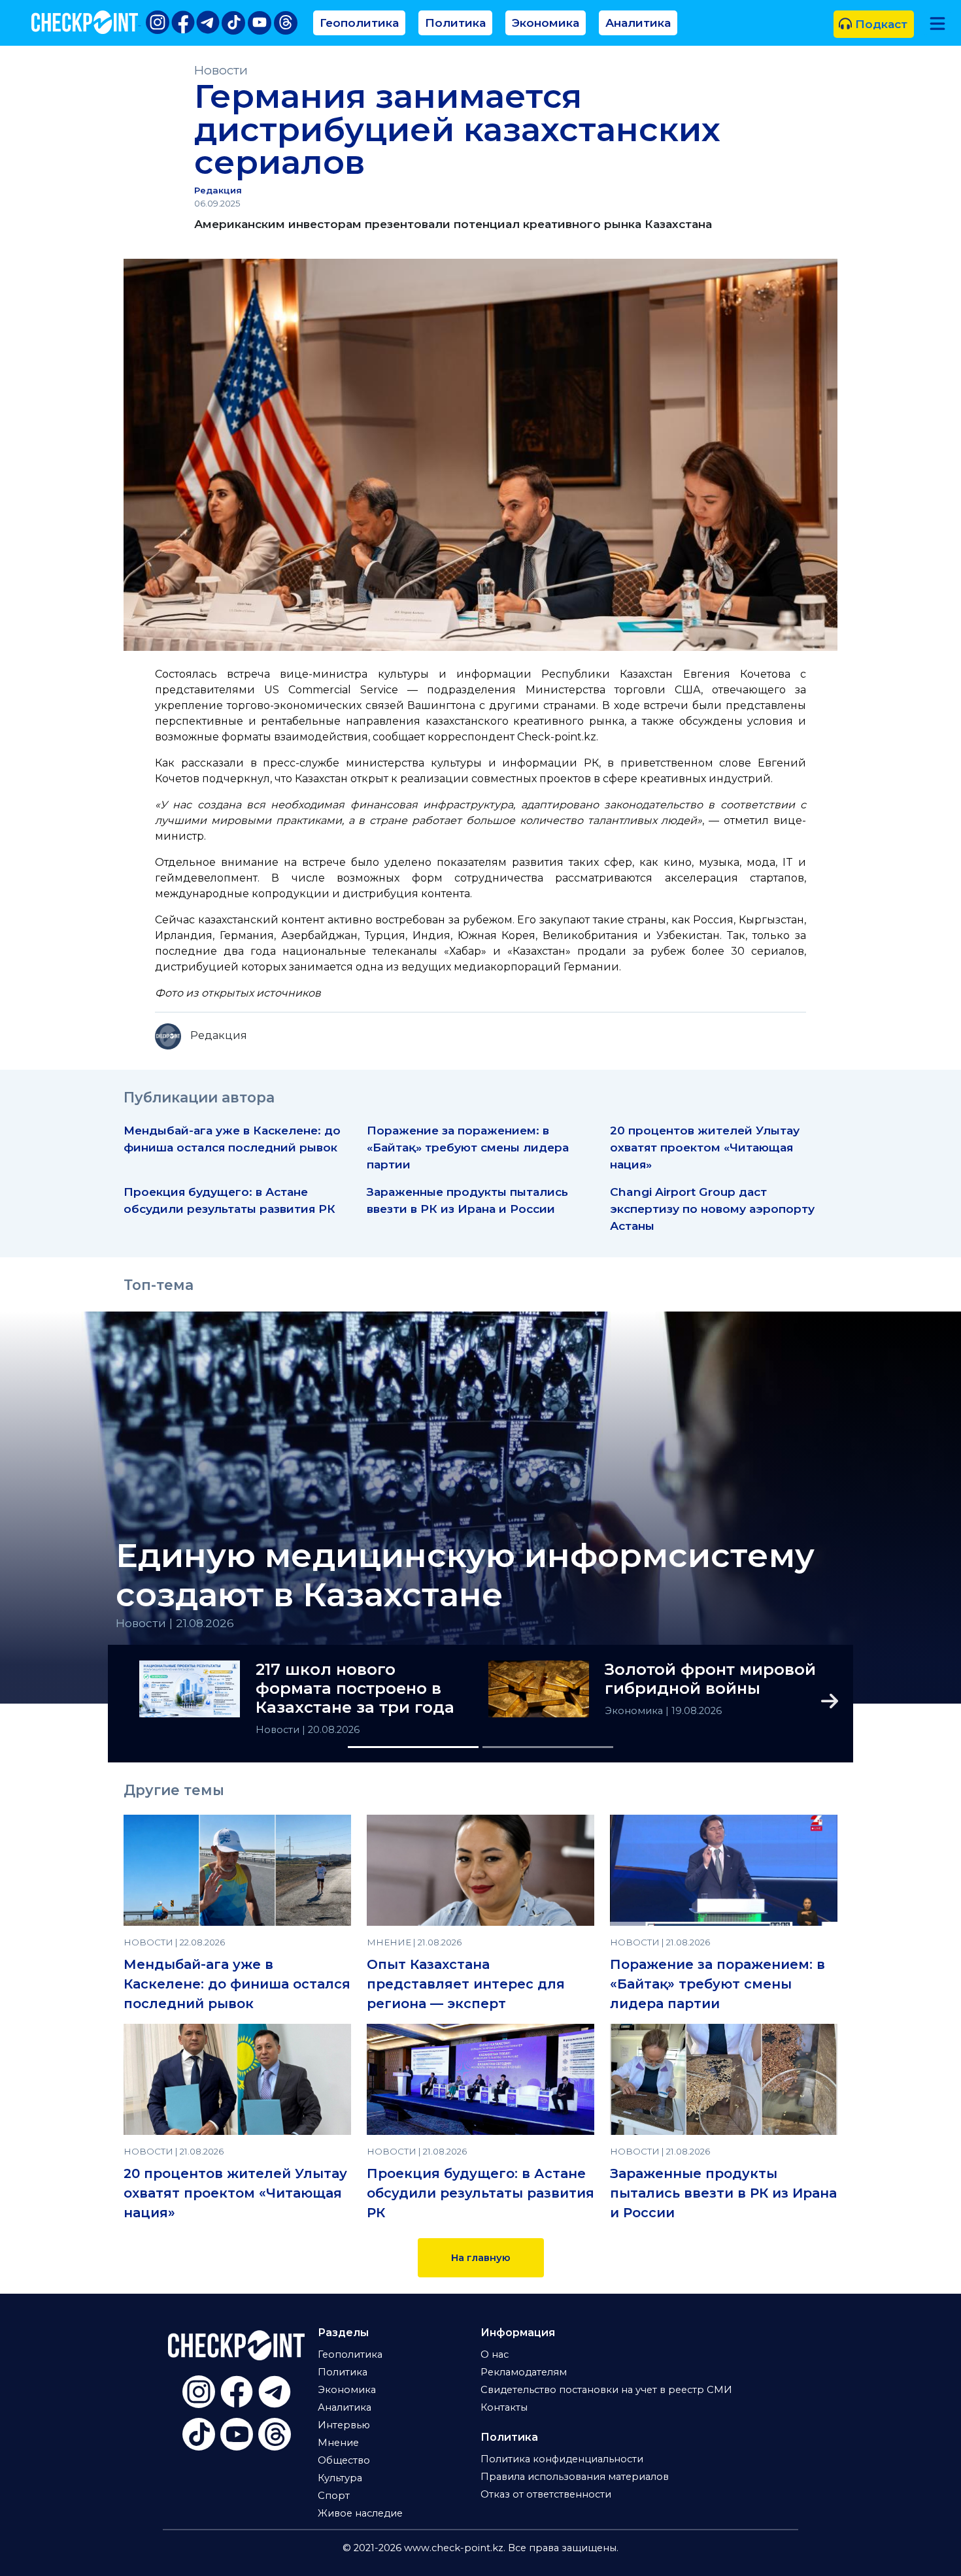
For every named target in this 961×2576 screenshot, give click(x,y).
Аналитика (638, 23)
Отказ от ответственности (546, 2494)
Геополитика (359, 23)
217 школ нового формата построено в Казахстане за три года (355, 1689)
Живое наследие (360, 2513)
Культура (340, 2478)
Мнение (338, 2443)
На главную (481, 2258)
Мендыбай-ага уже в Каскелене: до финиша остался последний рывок (237, 1984)
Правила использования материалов (575, 2477)
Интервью (344, 2425)
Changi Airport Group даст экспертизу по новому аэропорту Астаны (712, 1209)
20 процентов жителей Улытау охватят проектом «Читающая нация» (705, 1147)
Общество (344, 2460)
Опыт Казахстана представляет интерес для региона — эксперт (466, 1984)
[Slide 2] (548, 1747)
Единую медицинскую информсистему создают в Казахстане (465, 1576)
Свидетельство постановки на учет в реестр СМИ (606, 2390)
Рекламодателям (524, 2372)
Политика (455, 23)
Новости (221, 70)
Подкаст (880, 24)
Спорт (334, 2496)
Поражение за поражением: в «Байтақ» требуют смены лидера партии (468, 1147)
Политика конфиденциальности (562, 2459)
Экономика (546, 23)
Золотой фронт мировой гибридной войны (710, 1679)
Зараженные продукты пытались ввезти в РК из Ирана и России (723, 2193)
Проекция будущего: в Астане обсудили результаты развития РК (480, 2193)
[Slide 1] (413, 1747)
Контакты (504, 2407)
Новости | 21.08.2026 (175, 1623)
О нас (495, 2354)
